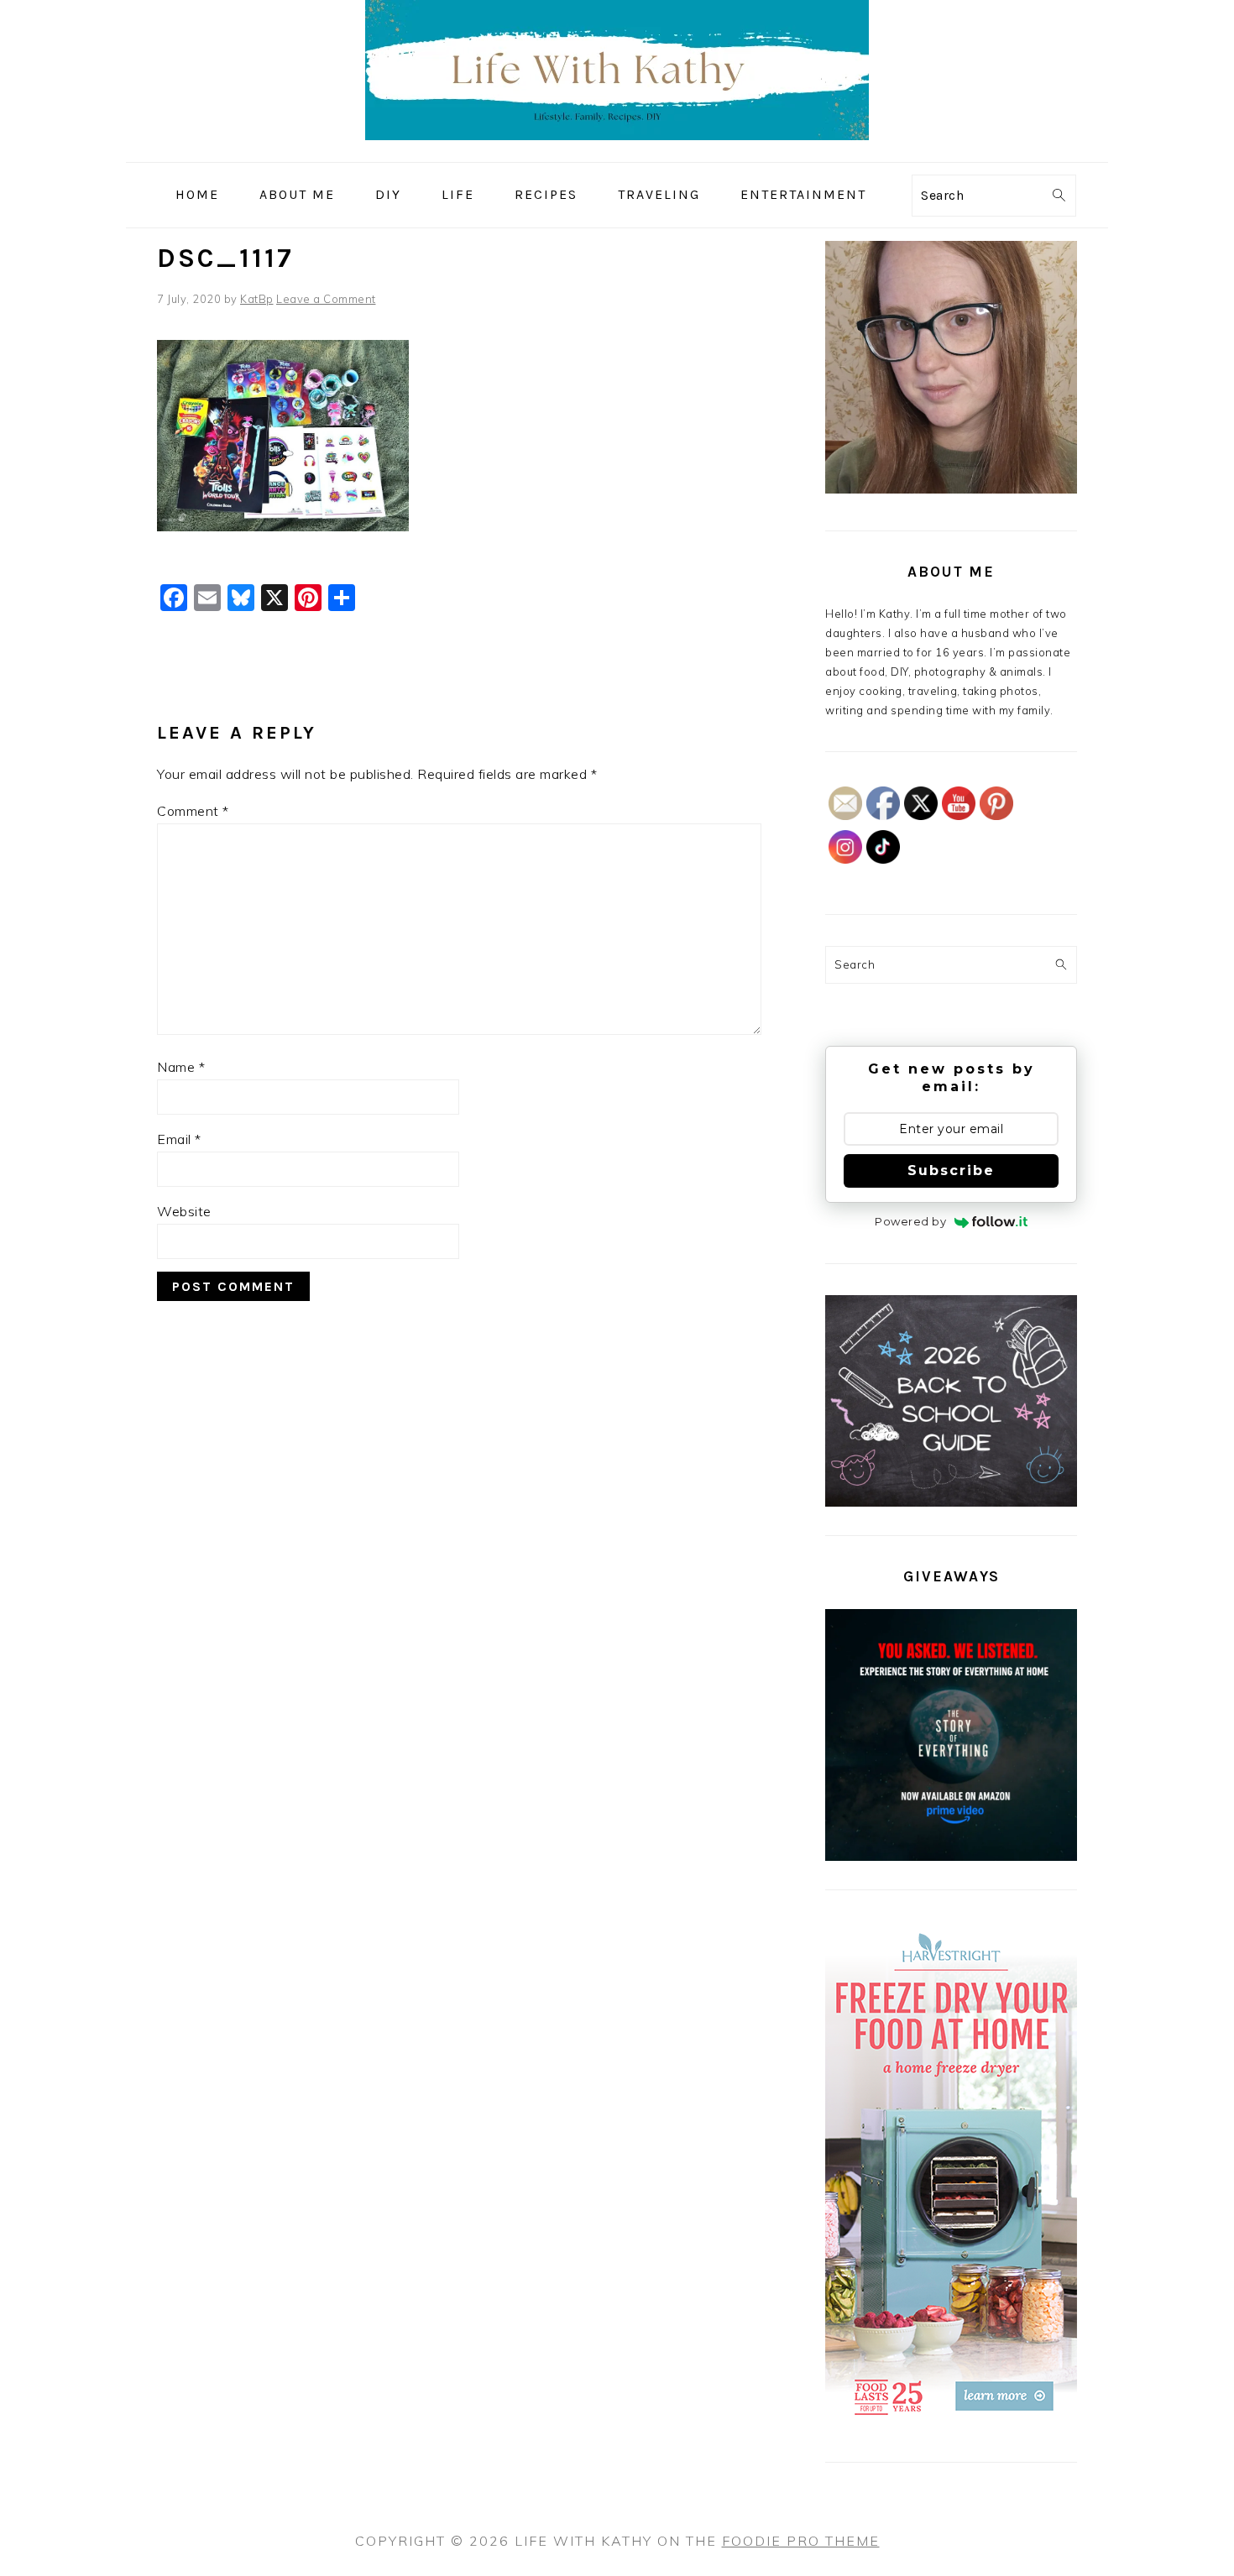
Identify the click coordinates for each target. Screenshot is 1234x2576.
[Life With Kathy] (617, 150)
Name (181, 1067)
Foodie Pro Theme (801, 2541)
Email (179, 1139)
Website (184, 1211)
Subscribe (951, 1170)
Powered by (910, 1221)
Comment (193, 811)
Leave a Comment (326, 299)
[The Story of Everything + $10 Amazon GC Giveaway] (951, 1857)
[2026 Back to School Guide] (951, 1502)
